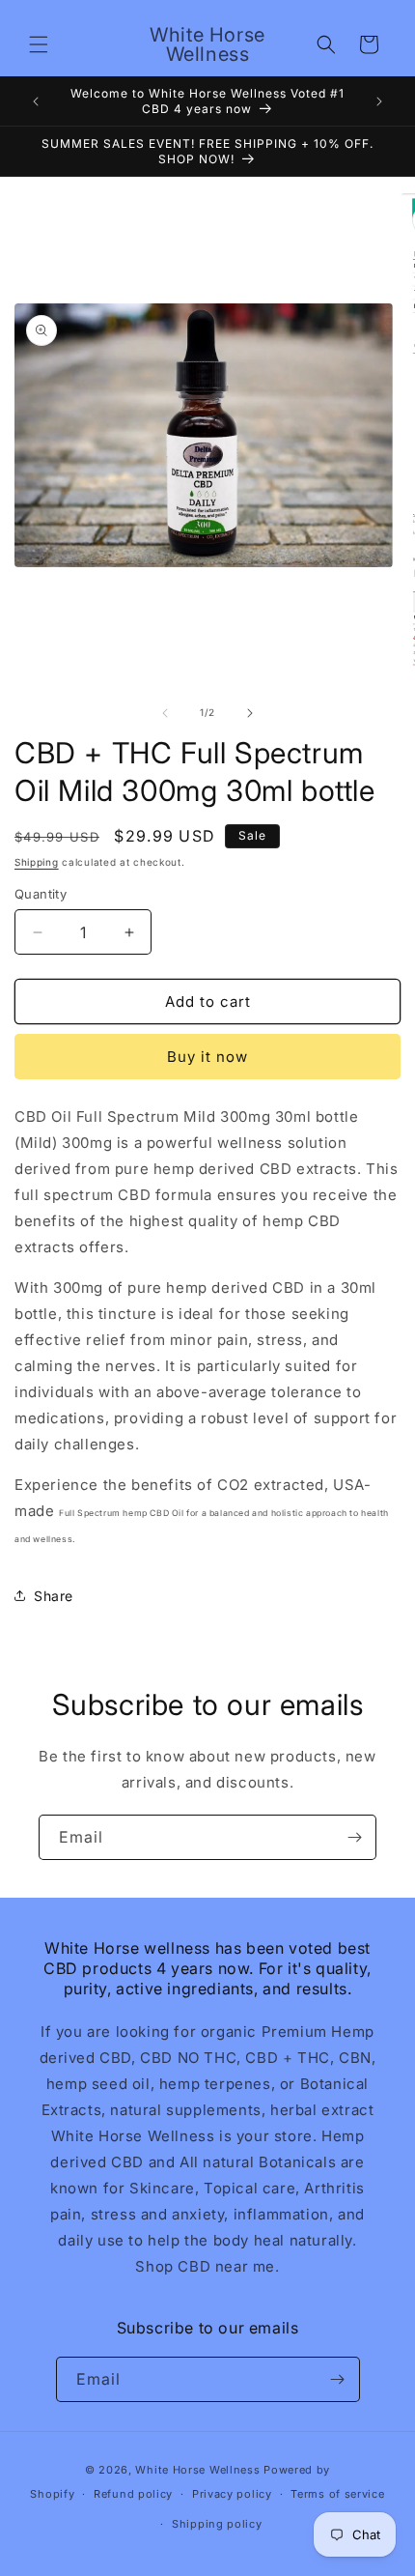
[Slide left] (165, 713)
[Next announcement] (379, 101)
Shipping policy (217, 2524)
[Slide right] (250, 713)
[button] (39, 44)
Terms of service (337, 2494)
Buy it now (207, 1057)
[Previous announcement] (36, 101)
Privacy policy (232, 2494)
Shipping (37, 862)
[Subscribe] (354, 1837)
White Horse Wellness (197, 2470)
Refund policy (133, 2494)
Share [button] (54, 1596)
